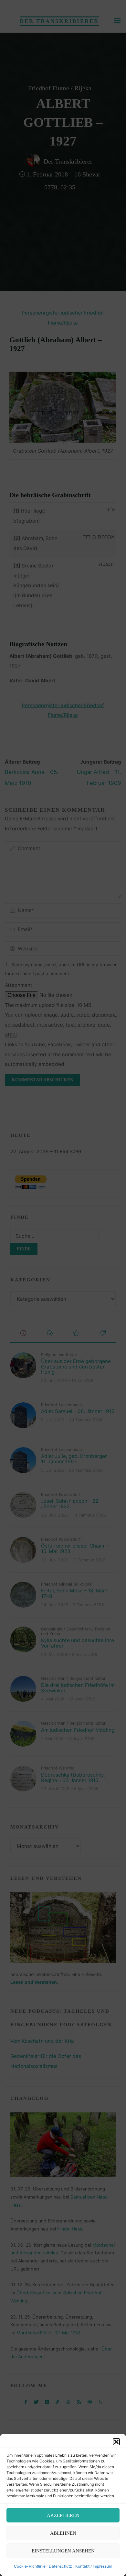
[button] (116, 2442)
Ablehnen (63, 2533)
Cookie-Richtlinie (30, 2566)
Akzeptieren (63, 2515)
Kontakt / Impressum (94, 2566)
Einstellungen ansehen (63, 2551)
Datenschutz (60, 2566)
